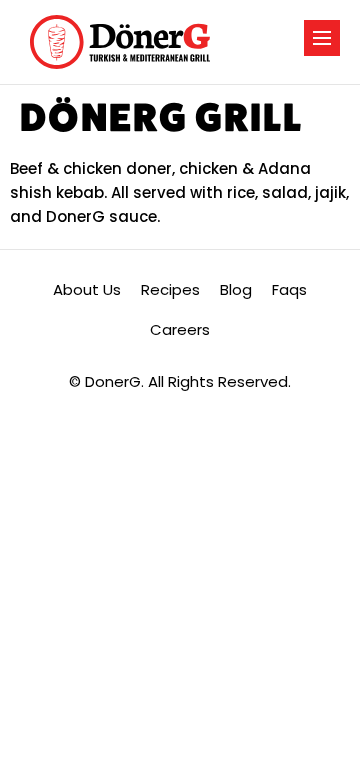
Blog (236, 289)
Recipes (170, 289)
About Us (87, 289)
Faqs (289, 289)
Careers (180, 329)
